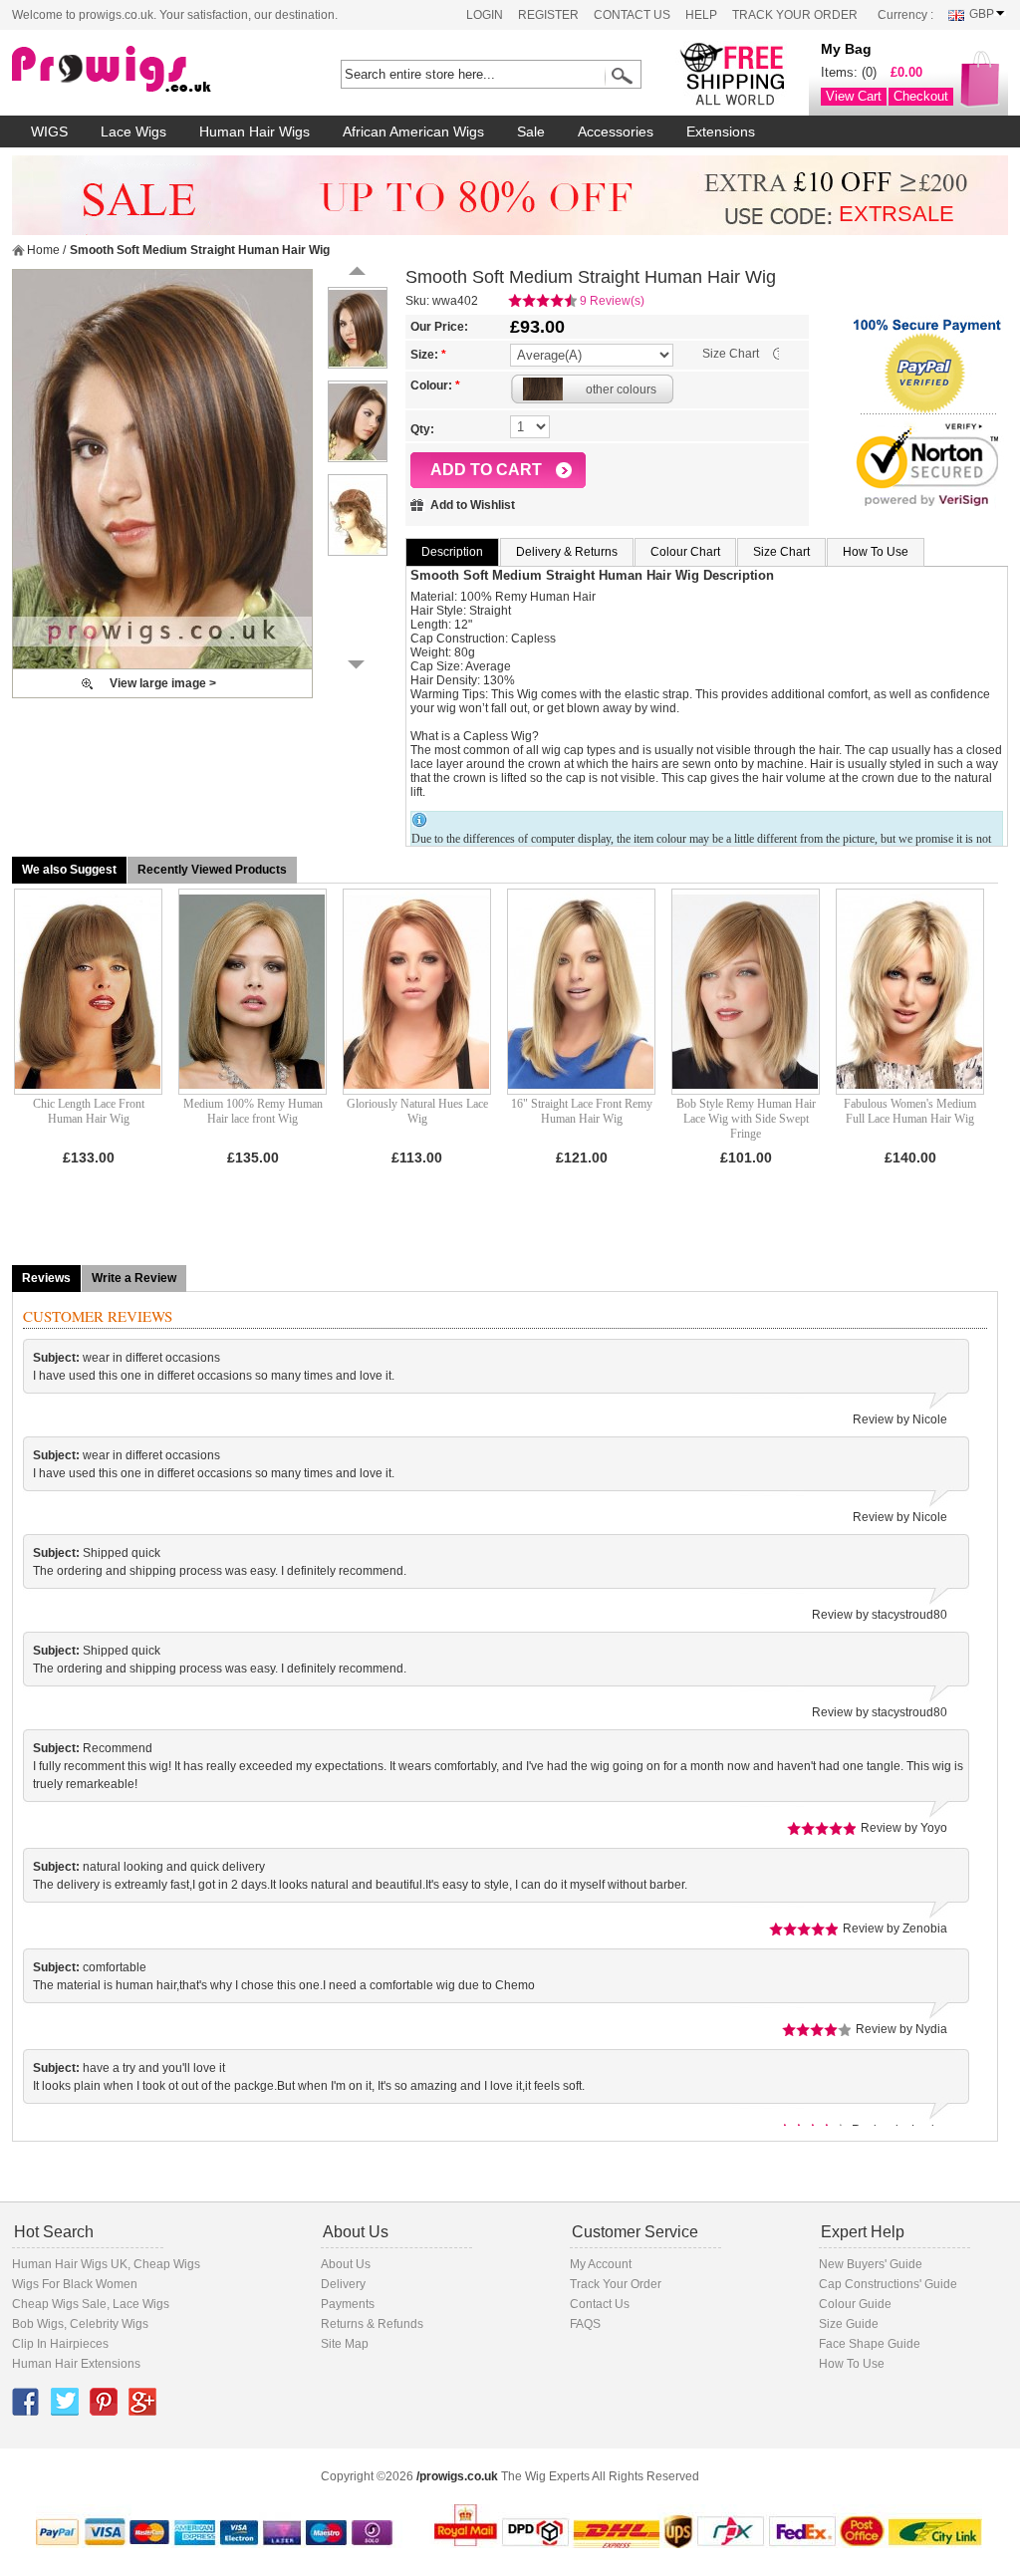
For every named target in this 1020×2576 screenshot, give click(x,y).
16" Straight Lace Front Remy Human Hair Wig (582, 1111)
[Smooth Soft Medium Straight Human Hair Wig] (162, 469)
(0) (869, 72)
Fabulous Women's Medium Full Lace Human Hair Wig (910, 1111)
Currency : (905, 15)
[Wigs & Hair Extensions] (146, 70)
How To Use (876, 552)
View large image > (163, 683)
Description (452, 552)
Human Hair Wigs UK (70, 2264)
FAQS (585, 2324)
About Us (346, 2264)
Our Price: (439, 327)
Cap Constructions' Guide (888, 2284)
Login (485, 15)
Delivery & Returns (567, 552)
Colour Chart (685, 552)
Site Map (345, 2344)
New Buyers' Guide (871, 2264)
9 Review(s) (612, 301)
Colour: (435, 386)
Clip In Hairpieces (60, 2344)
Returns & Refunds (372, 2324)
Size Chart (731, 354)
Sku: (417, 301)
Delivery (343, 2284)
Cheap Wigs (167, 2264)
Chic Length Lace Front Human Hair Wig (89, 1111)
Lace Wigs (141, 2304)
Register (548, 15)
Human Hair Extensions (76, 2364)
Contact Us (632, 15)
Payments (348, 2304)
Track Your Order (795, 15)
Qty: (422, 429)
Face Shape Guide (870, 2344)
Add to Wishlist (473, 505)
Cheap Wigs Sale (59, 2304)
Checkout (921, 96)
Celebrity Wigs (109, 2324)
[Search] (619, 76)
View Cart (854, 96)
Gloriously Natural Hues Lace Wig (417, 1111)
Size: (428, 355)
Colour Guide (855, 2304)
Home (43, 250)
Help (701, 15)
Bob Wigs (38, 2324)
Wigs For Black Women (75, 2284)
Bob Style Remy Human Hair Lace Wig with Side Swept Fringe (746, 1119)
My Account (601, 2264)
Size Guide (849, 2324)
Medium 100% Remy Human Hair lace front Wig (253, 1111)
